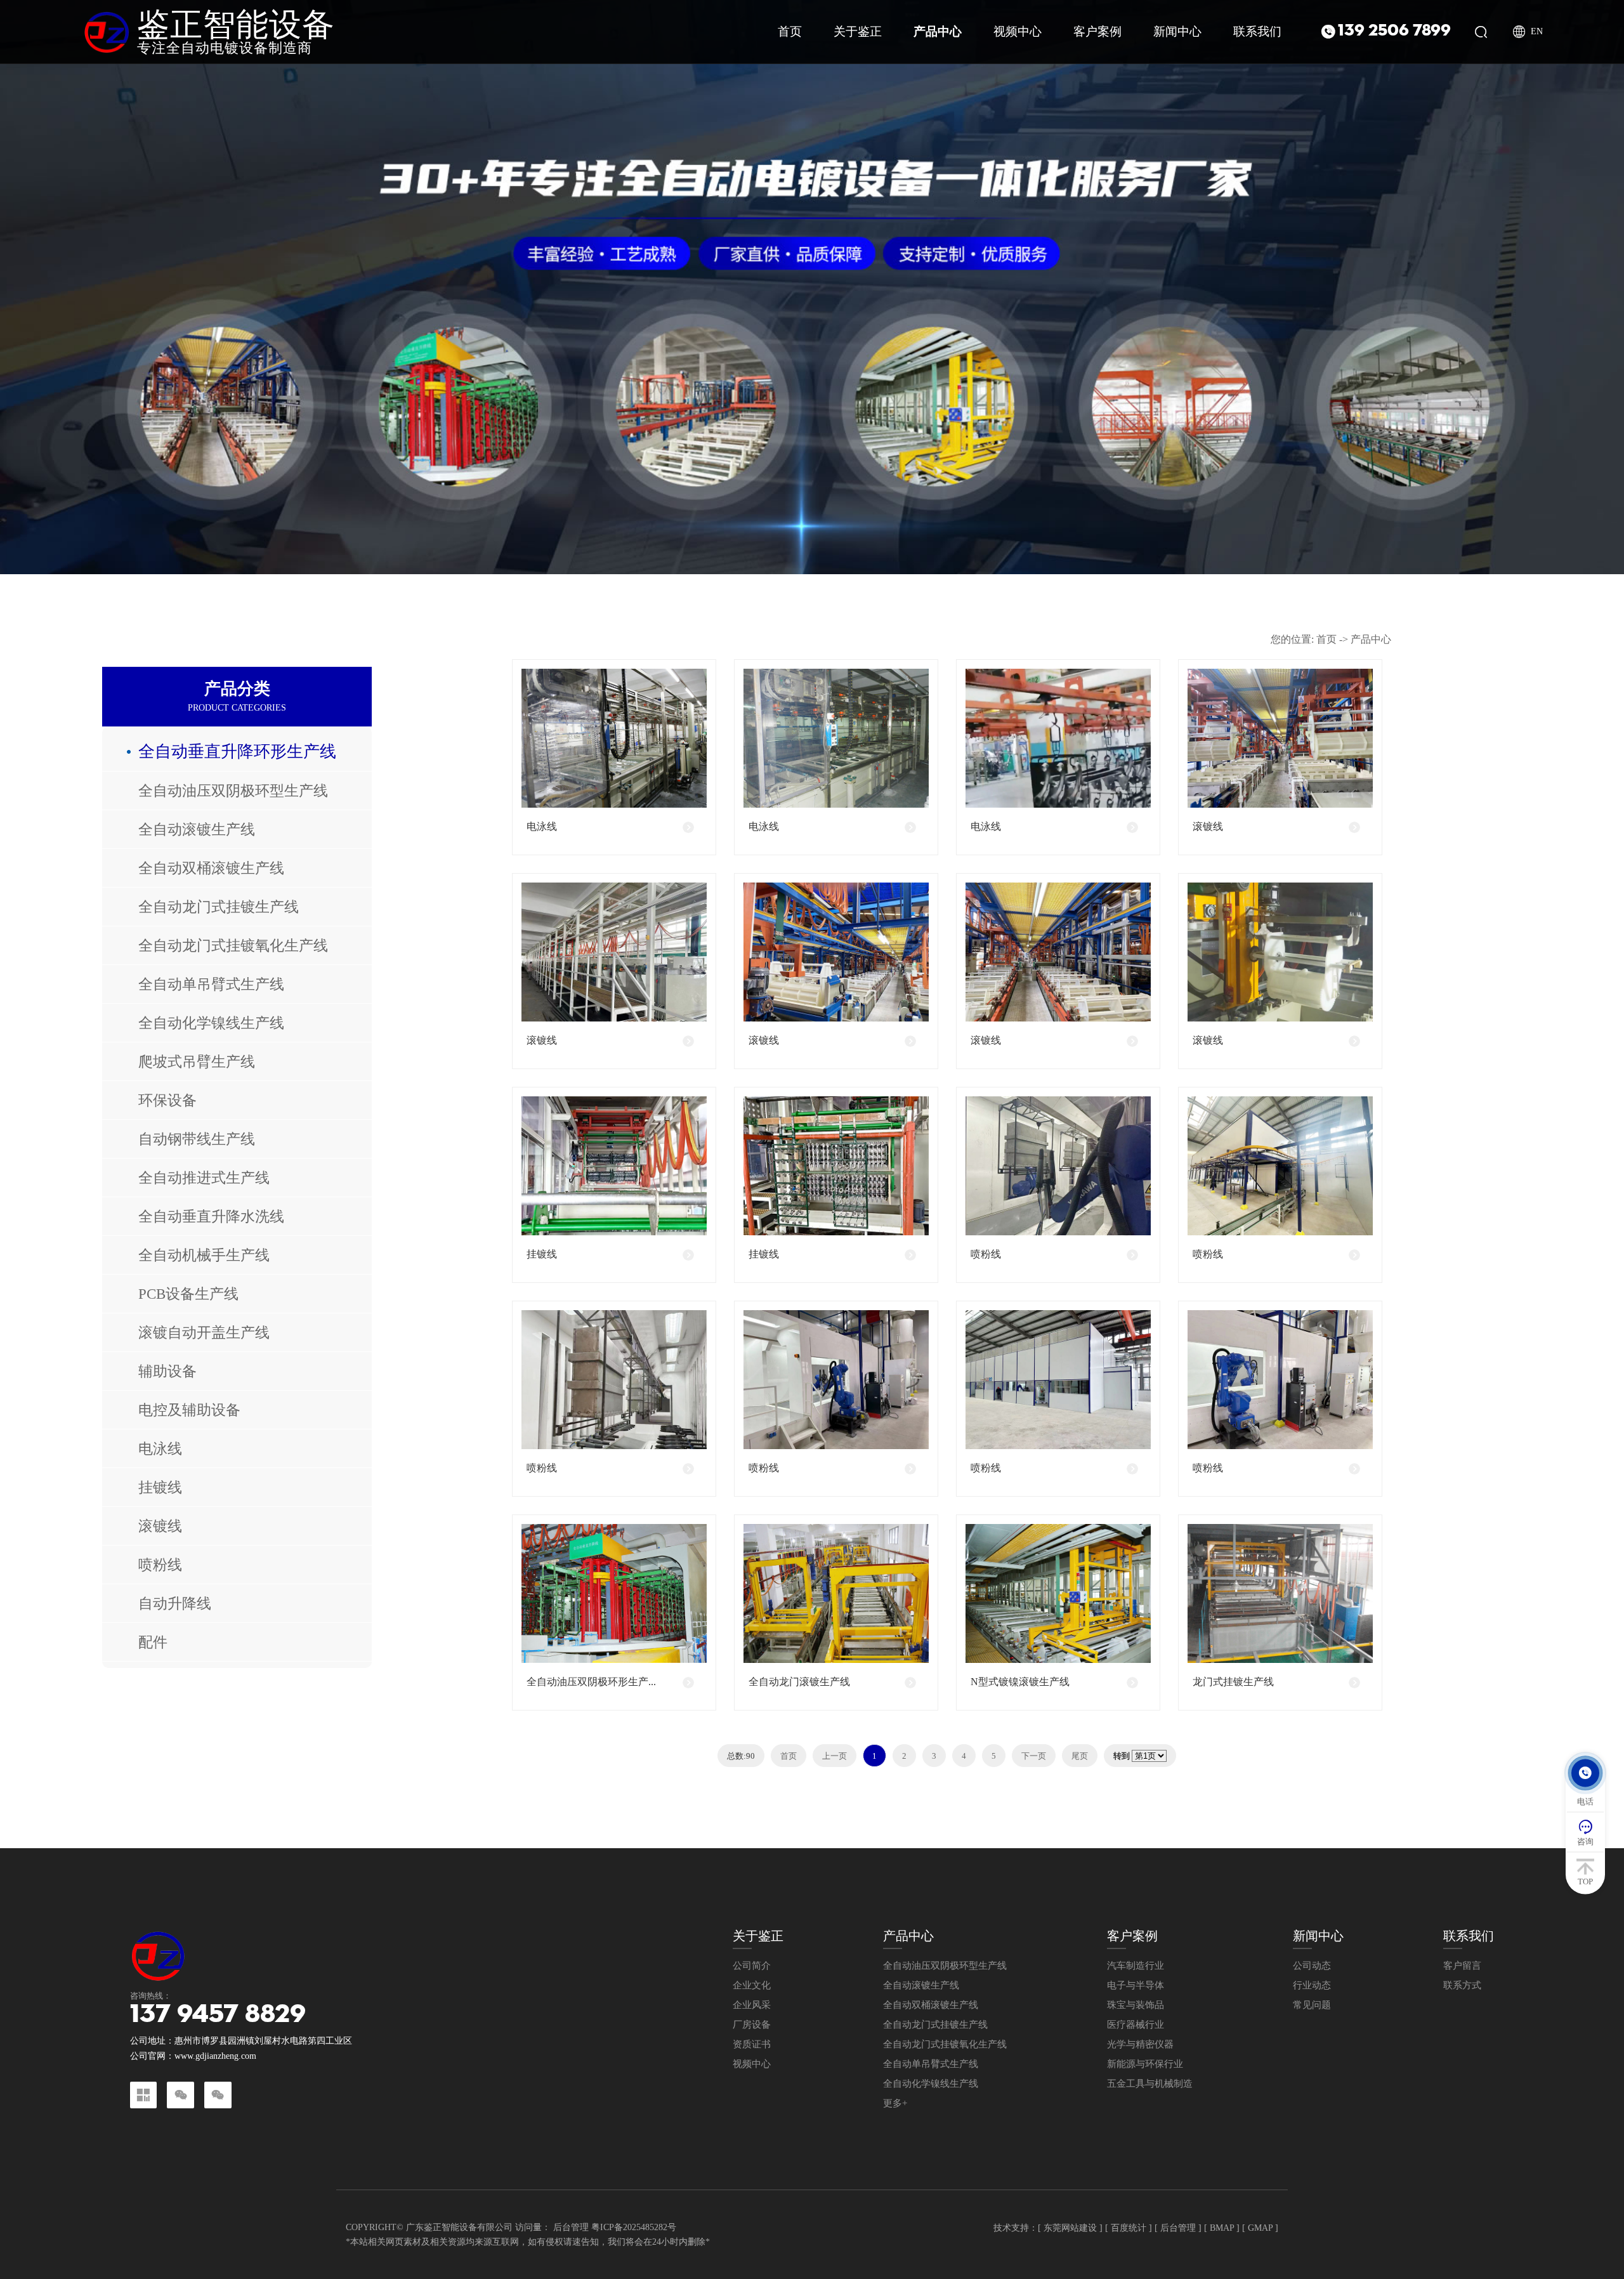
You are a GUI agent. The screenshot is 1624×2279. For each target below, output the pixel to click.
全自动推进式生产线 (204, 1178)
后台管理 (571, 2227)
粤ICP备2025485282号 (634, 2227)
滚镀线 (160, 1526)
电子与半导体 (1136, 1986)
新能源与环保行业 (1145, 2064)
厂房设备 (752, 2025)
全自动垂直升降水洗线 (211, 1216)
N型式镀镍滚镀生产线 (1020, 1682)
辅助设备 (167, 1371)
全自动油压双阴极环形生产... (591, 1682)
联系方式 (1462, 1986)
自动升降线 (175, 1603)
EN (1537, 32)
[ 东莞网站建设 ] (1070, 2227)
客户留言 (1462, 1966)
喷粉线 (160, 1565)
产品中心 (1371, 639)
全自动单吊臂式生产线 (211, 984)
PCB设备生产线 (188, 1294)
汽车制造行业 (1136, 1966)
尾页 (1080, 1756)
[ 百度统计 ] (1129, 2227)
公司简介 (752, 1966)
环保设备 (167, 1100)
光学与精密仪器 (1140, 2045)
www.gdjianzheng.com (215, 2056)
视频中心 (752, 2064)
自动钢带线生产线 (197, 1139)
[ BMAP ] (1222, 2227)
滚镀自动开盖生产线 (204, 1332)
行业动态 (1312, 1986)
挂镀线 (160, 1487)
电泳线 (160, 1448)
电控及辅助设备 (189, 1410)
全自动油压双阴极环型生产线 (233, 791)
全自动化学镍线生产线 (211, 1023)
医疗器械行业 (1136, 2025)
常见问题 (1312, 2005)
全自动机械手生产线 (204, 1255)
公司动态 (1312, 1966)
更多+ (895, 2104)
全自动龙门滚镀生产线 (799, 1682)
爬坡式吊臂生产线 (197, 1061)
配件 (153, 1642)
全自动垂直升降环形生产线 (237, 752)
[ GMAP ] (1260, 2227)
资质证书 (752, 2045)
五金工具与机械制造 (1150, 2084)
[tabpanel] (812, 287)
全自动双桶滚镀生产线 (211, 868)
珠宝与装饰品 (1136, 2005)
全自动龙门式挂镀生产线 (219, 907)
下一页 (1034, 1756)
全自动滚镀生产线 (197, 829)
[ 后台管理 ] (1178, 2227)
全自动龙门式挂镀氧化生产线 (233, 945)
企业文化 (752, 1986)
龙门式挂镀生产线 (1233, 1682)
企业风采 (752, 2005)
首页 (1326, 639)
